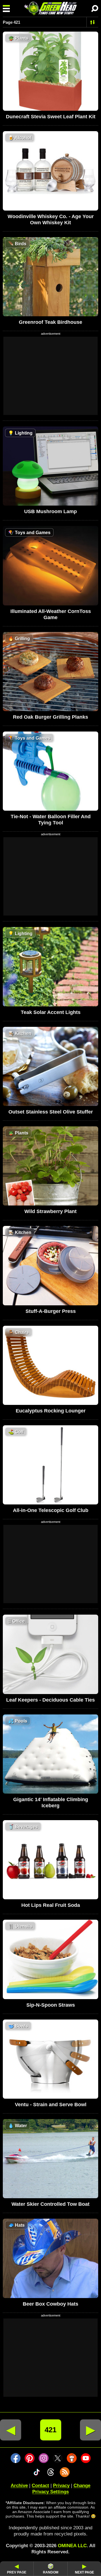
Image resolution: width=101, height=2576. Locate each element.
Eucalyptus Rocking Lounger (51, 1411)
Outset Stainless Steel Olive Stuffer (51, 1112)
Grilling (19, 639)
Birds (17, 244)
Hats (16, 2225)
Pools (18, 1721)
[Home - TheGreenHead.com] (50, 8)
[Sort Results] (92, 22)
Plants (18, 38)
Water (18, 2126)
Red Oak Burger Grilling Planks (50, 717)
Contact (40, 2486)
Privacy (61, 2486)
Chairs (19, 1332)
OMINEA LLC (72, 2546)
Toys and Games (29, 533)
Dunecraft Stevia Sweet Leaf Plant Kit (51, 117)
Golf (16, 1432)
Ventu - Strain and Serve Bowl (51, 2105)
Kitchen (20, 1033)
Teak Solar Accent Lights (51, 1012)
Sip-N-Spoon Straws (51, 2005)
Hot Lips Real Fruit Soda (51, 1905)
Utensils (20, 1926)
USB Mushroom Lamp (50, 511)
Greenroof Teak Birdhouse (50, 322)
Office (16, 1621)
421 (50, 2430)
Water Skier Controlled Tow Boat (50, 2204)
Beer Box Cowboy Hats (50, 2304)
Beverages (23, 1827)
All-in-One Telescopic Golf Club (51, 1510)
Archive (19, 2486)
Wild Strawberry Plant (50, 1211)
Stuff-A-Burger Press (51, 1311)
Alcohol (20, 138)
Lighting (20, 433)
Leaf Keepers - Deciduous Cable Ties (50, 1700)
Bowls (18, 2026)
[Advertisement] (50, 376)
